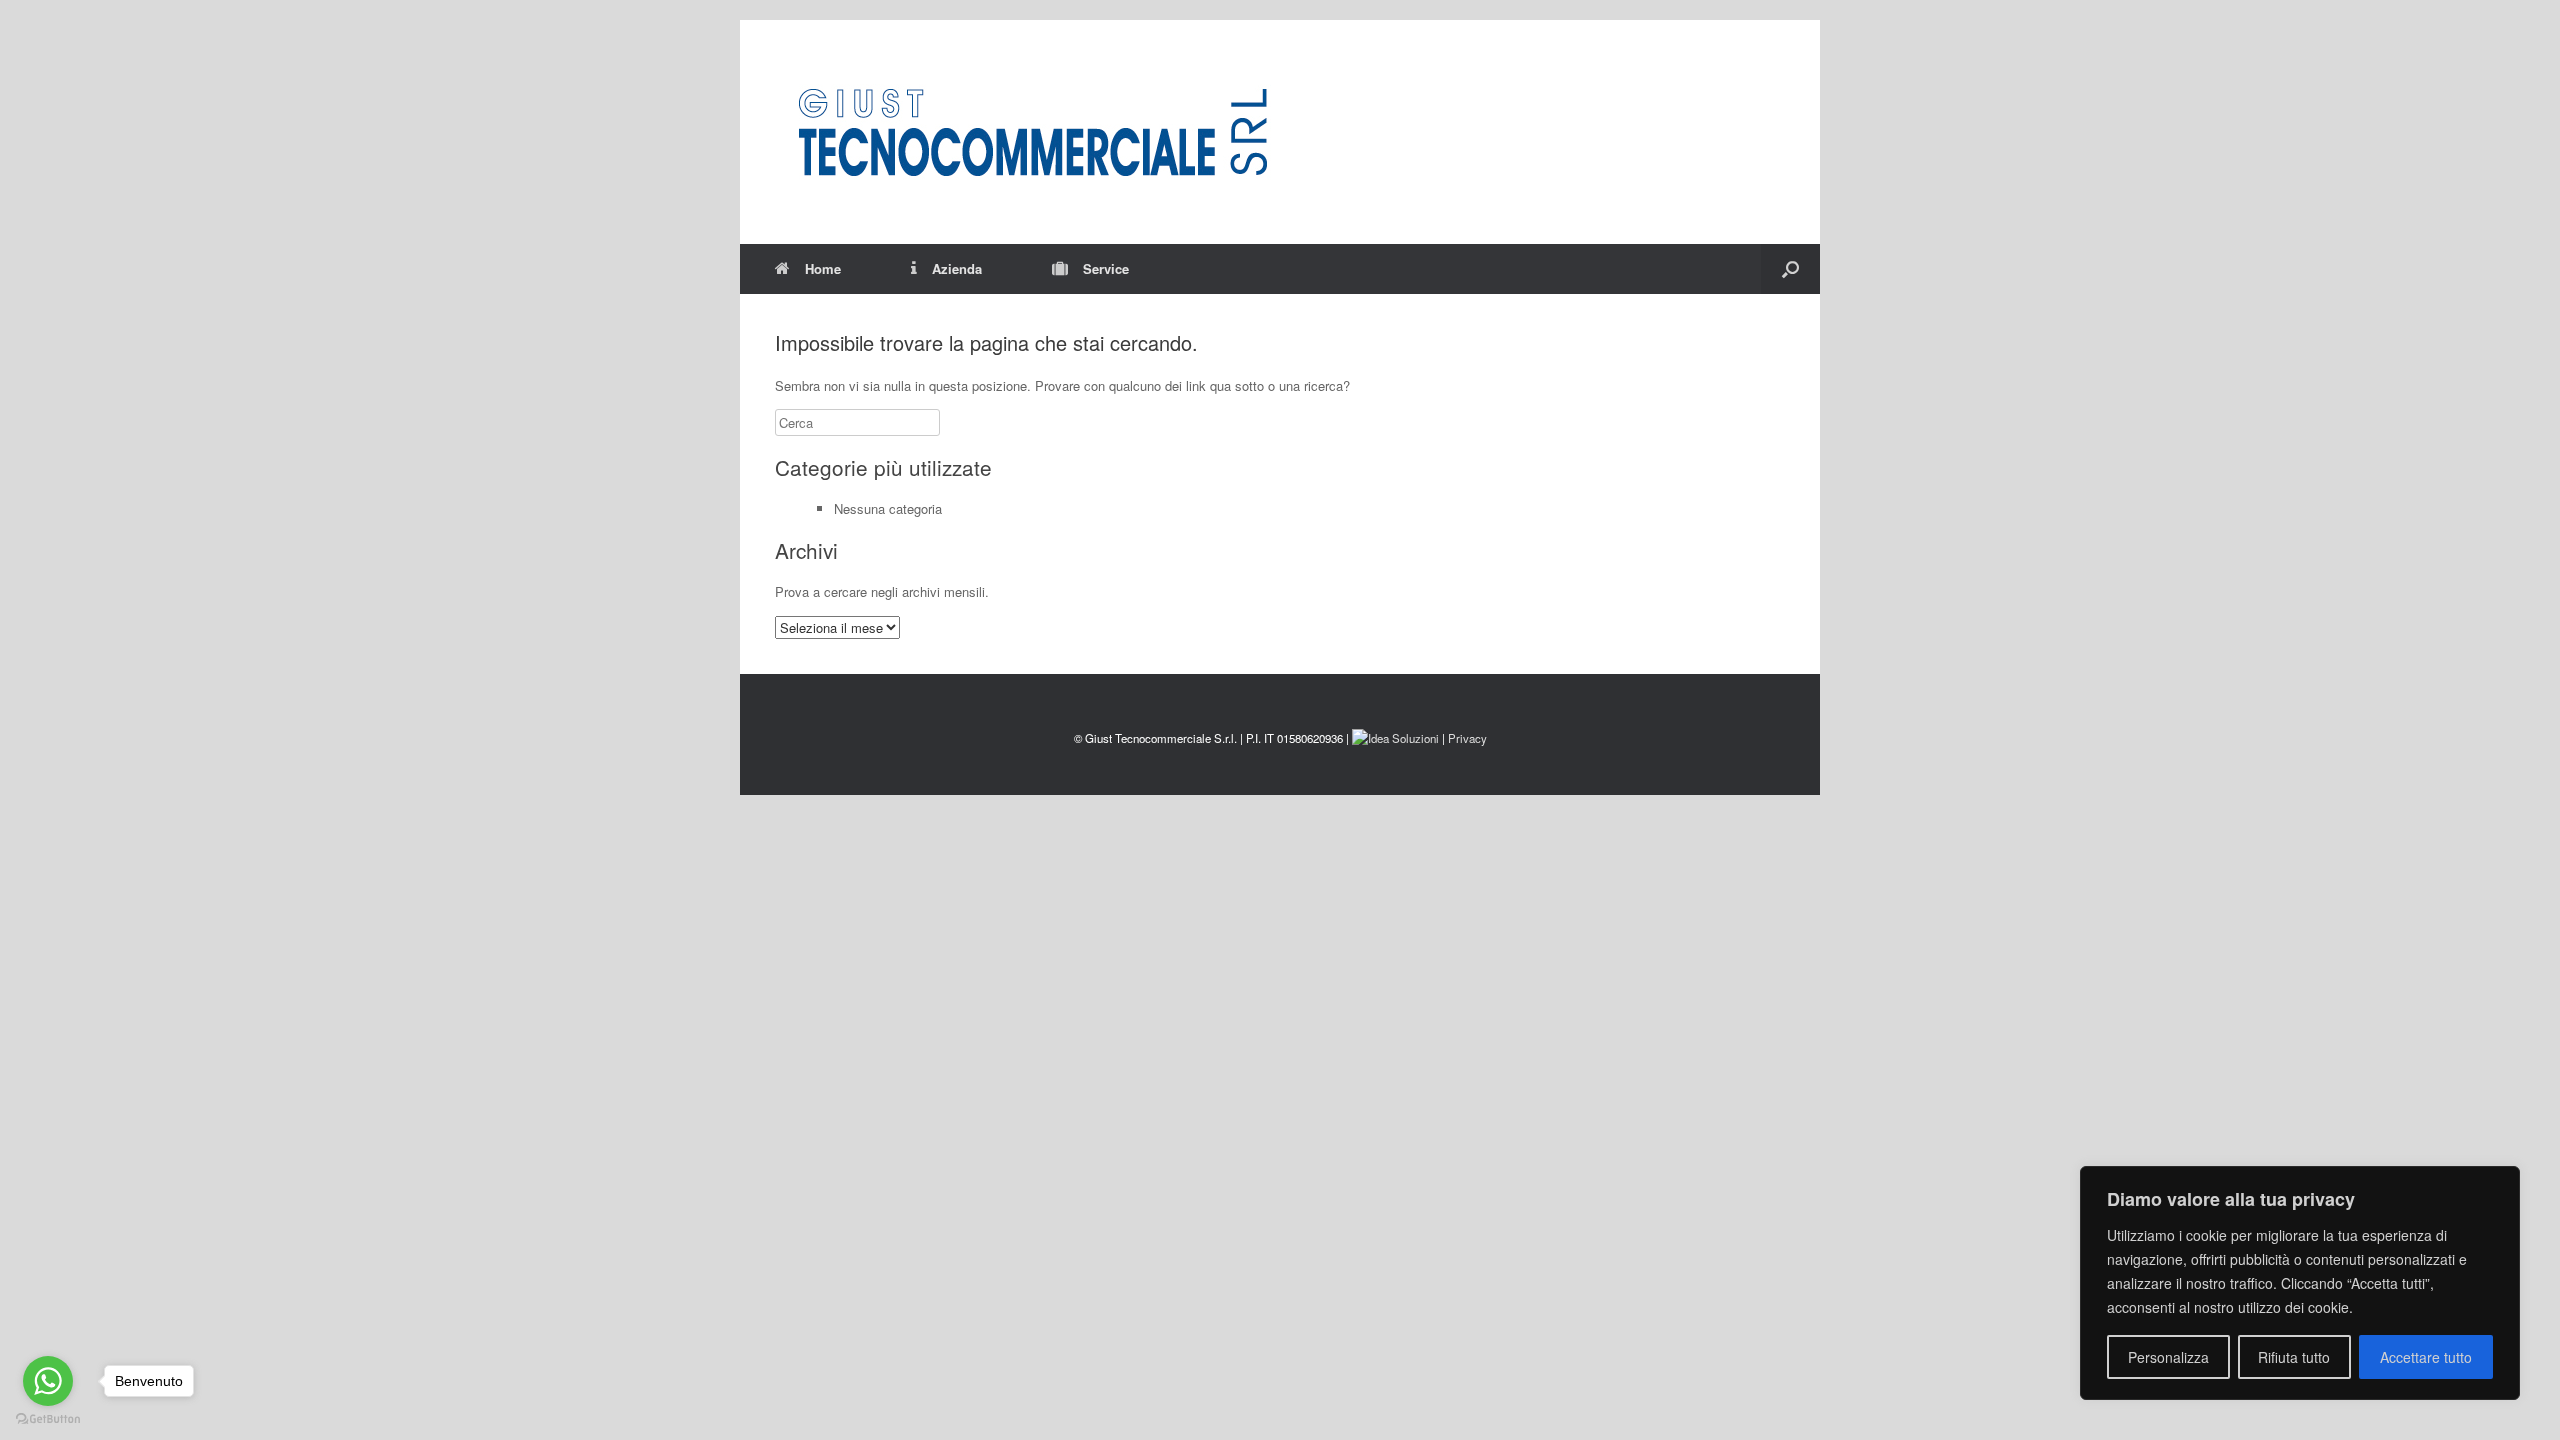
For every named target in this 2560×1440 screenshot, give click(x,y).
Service (1106, 268)
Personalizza (2168, 1357)
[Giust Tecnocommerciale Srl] (1032, 132)
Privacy (1467, 738)
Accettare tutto (2426, 1357)
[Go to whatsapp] (48, 1381)
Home (823, 268)
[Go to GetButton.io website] (48, 1419)
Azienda (957, 268)
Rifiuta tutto (2294, 1357)
